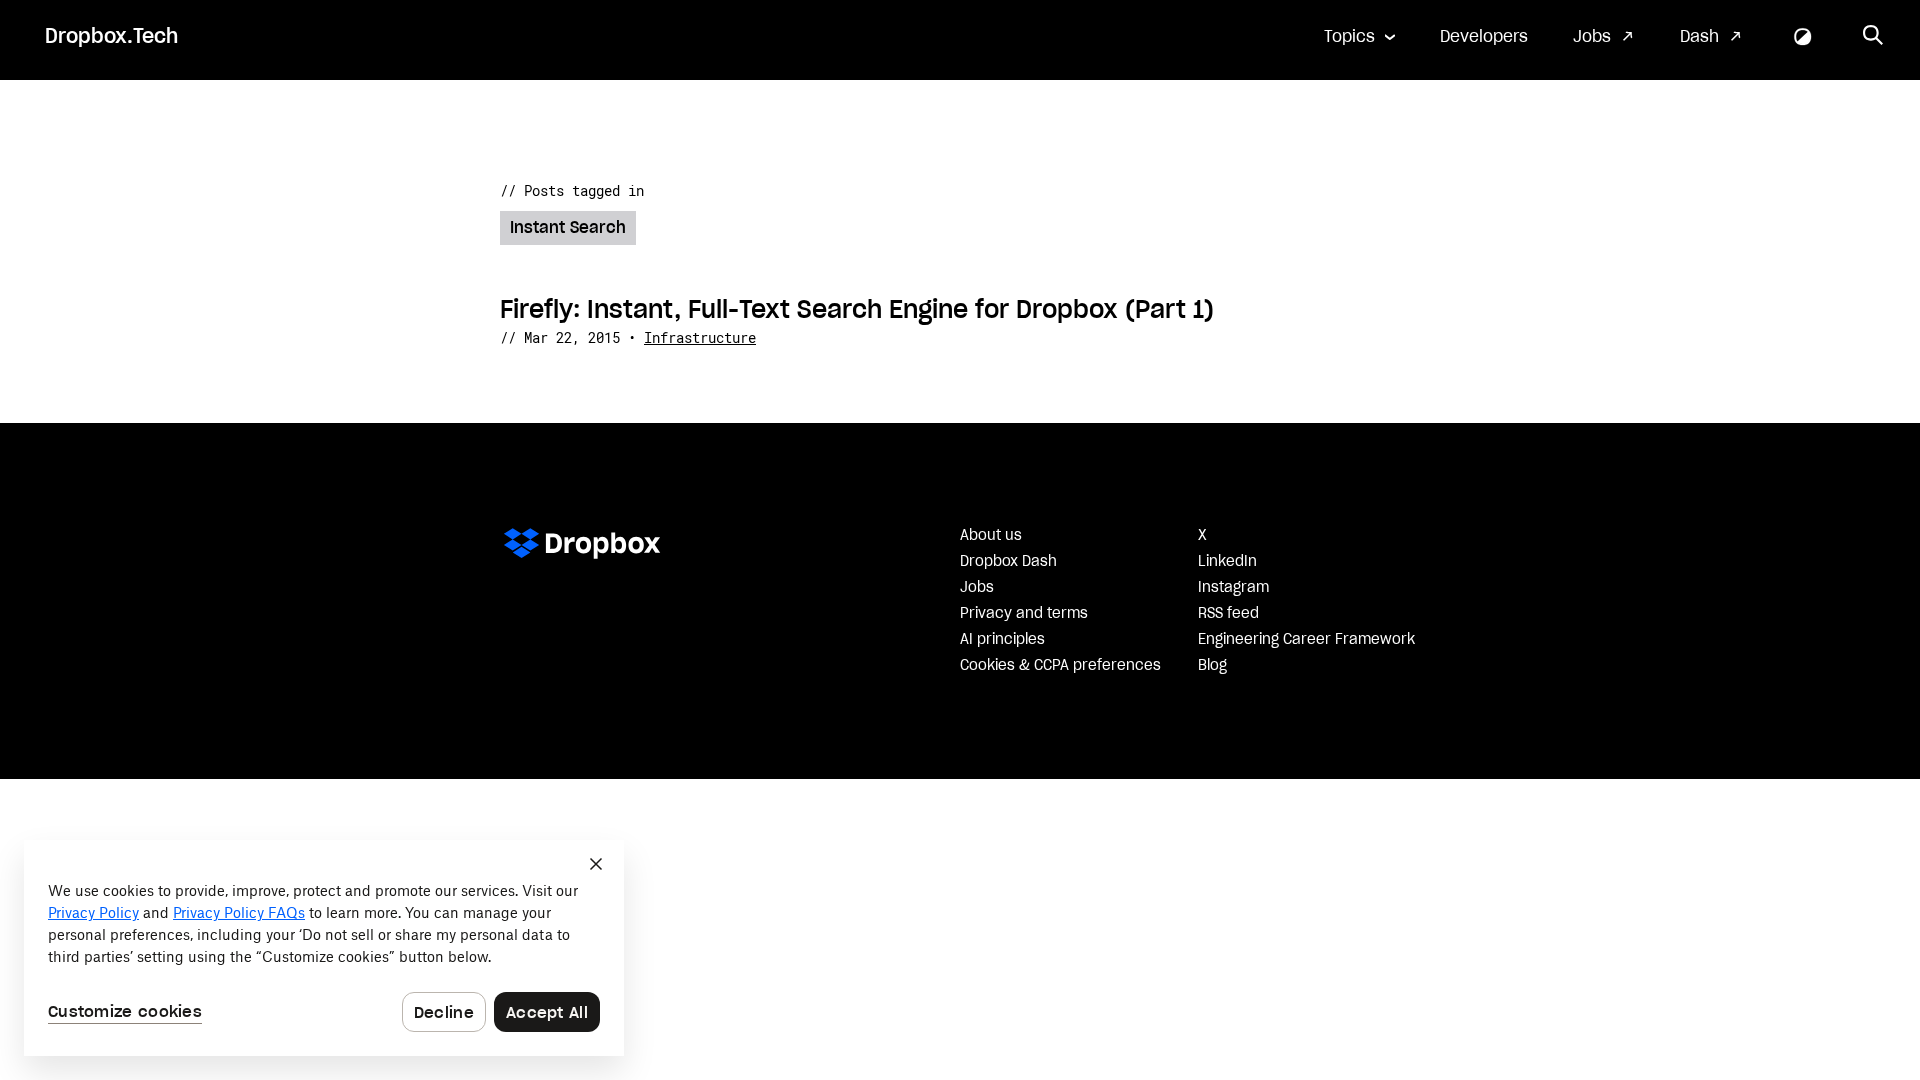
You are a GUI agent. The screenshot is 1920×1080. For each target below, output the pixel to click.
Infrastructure (700, 337)
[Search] (1873, 36)
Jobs (1592, 37)
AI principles (1002, 640)
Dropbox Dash (1008, 562)
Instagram (1233, 588)
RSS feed (1228, 614)
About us (991, 536)
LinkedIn (1227, 562)
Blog (1212, 666)
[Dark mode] (1803, 37)
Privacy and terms (1024, 614)
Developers (1484, 37)
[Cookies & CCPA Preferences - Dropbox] (324, 948)
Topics (1349, 37)
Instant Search (568, 228)
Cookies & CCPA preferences (1060, 666)
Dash (1699, 37)
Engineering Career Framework (1306, 640)
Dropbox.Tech (111, 37)
